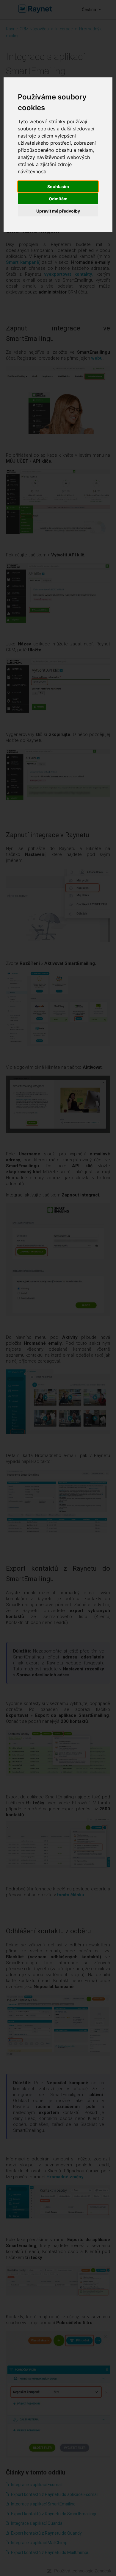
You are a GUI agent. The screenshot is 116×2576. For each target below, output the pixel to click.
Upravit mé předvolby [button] (58, 211)
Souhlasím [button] (58, 187)
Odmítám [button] (58, 199)
